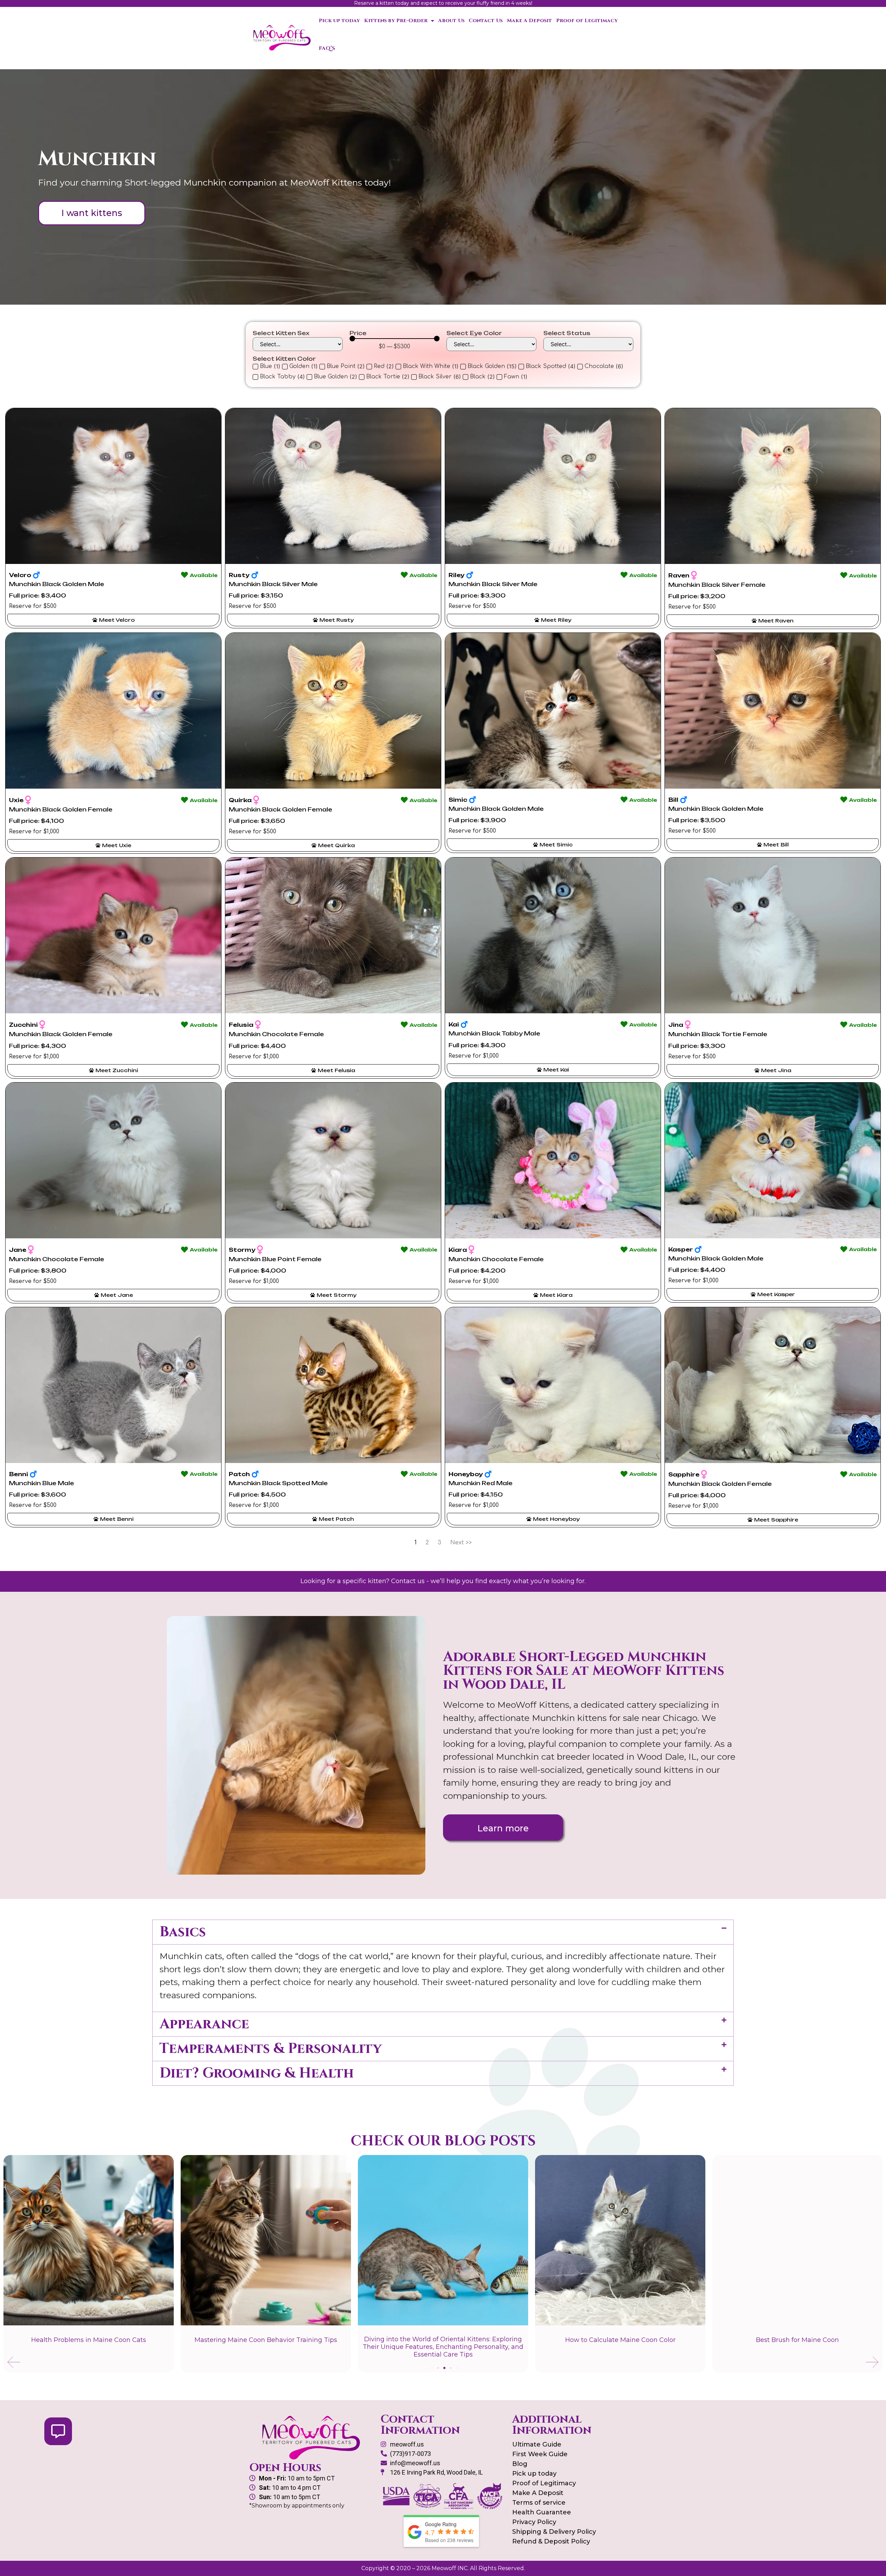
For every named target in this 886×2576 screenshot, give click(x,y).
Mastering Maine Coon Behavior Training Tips (89, 2340)
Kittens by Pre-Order (396, 21)
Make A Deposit (529, 21)
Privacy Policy (534, 2522)
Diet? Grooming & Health (257, 2073)
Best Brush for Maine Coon (620, 2340)
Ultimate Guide (537, 2444)
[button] (443, 1932)
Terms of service (539, 2503)
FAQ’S (327, 48)
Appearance (204, 2024)
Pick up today (339, 21)
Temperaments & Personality (271, 2049)
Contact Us (486, 21)
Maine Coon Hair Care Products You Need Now (797, 2340)
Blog (520, 2464)
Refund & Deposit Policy (551, 2541)
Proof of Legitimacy (587, 21)
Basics (183, 1932)
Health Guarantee (542, 2512)
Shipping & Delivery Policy (554, 2532)
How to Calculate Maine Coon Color (443, 2340)
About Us (451, 21)
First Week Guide (540, 2454)
